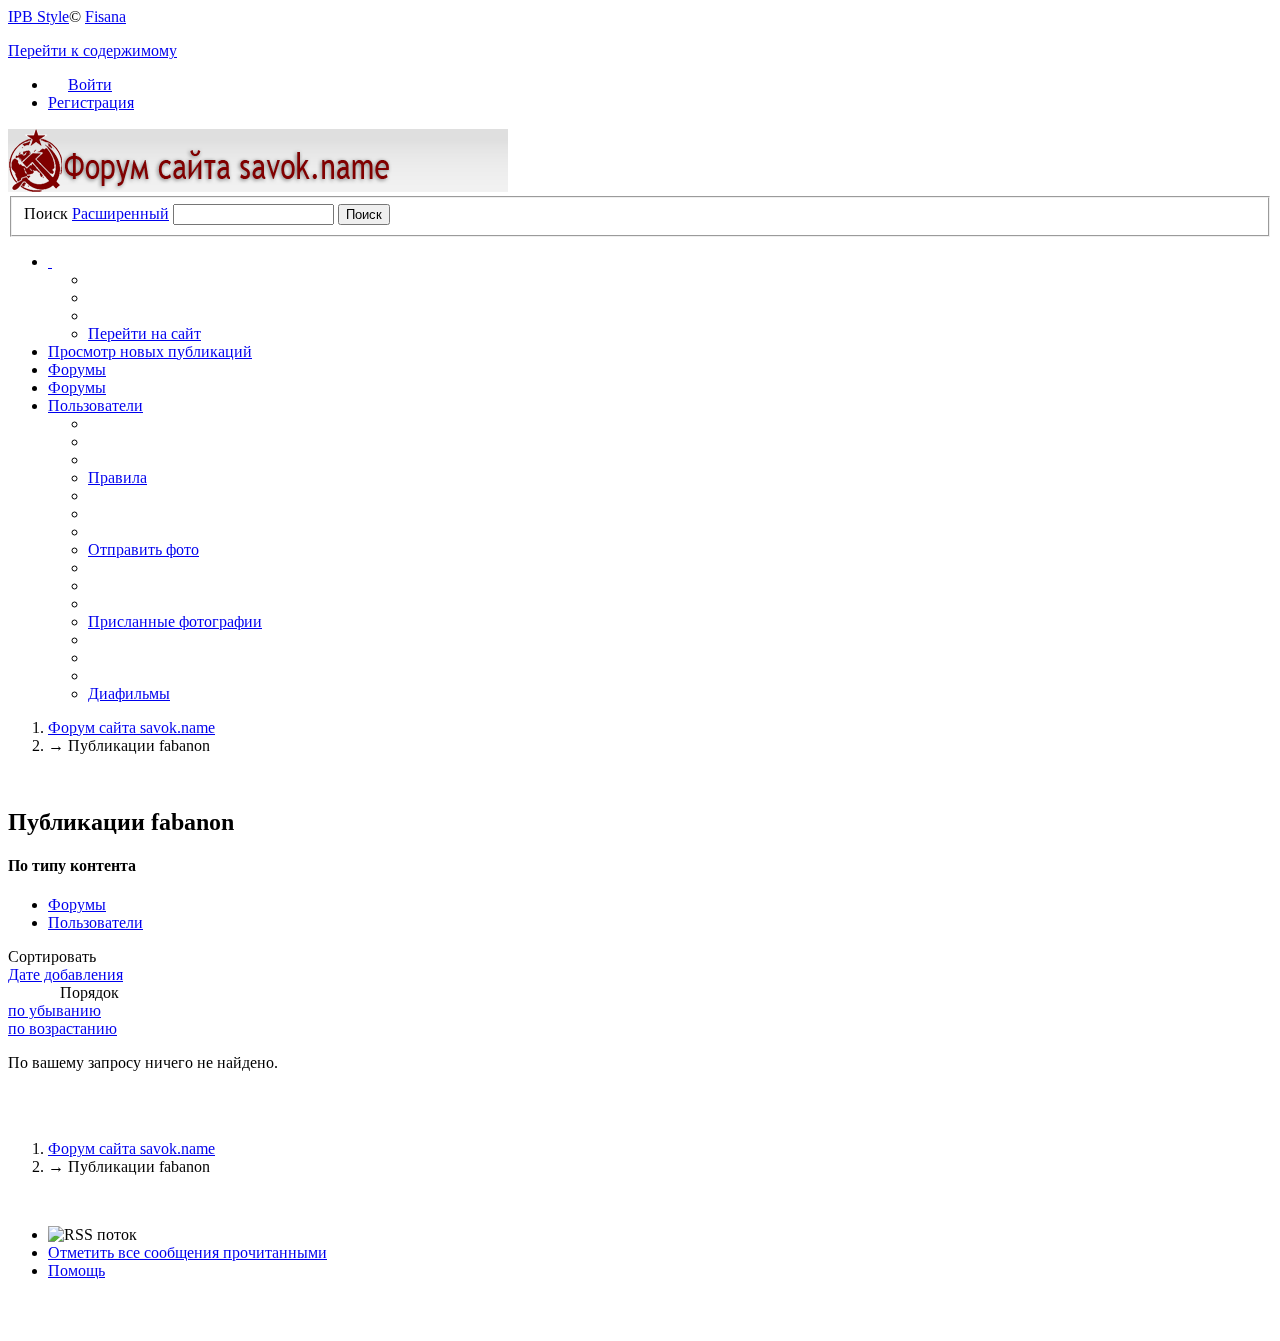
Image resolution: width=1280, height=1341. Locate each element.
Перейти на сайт (144, 333)
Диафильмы (129, 693)
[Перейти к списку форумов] (258, 186)
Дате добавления (65, 974)
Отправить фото (143, 549)
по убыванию (54, 1010)
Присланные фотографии (175, 621)
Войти (90, 84)
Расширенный (120, 213)
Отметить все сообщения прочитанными (187, 1252)
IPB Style (38, 16)
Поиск (46, 213)
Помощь (76, 1270)
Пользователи (95, 405)
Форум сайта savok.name (131, 1148)
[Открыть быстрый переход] (50, 261)
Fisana (105, 16)
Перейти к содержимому (92, 50)
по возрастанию (62, 1028)
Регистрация (91, 102)
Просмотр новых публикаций (150, 351)
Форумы (77, 369)
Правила (117, 477)
